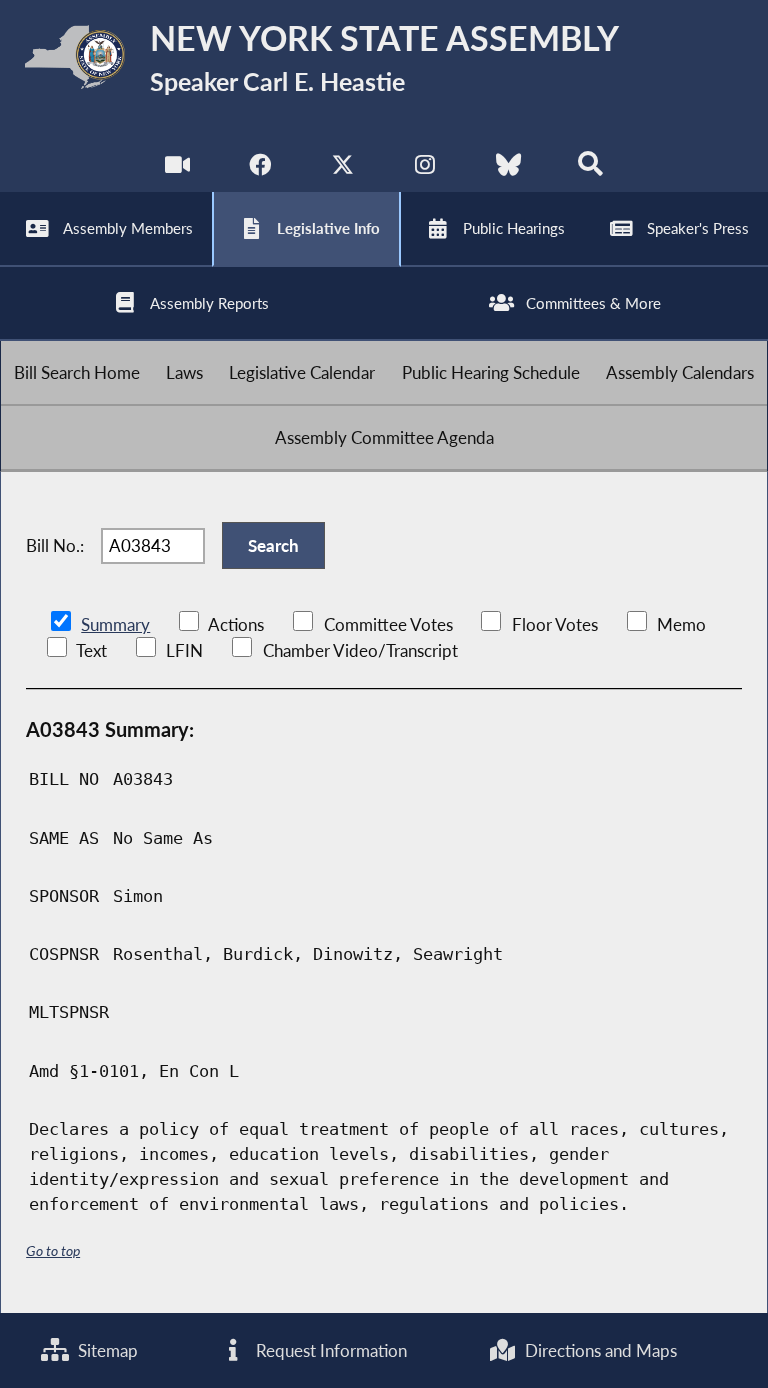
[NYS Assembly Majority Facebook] (259, 169)
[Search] (590, 169)
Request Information (329, 1350)
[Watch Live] (177, 169)
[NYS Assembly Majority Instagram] (425, 169)
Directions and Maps (599, 1350)
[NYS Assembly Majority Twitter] (342, 169)
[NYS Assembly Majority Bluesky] (508, 169)
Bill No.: (55, 545)
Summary (115, 624)
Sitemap (106, 1350)
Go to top (53, 1250)
